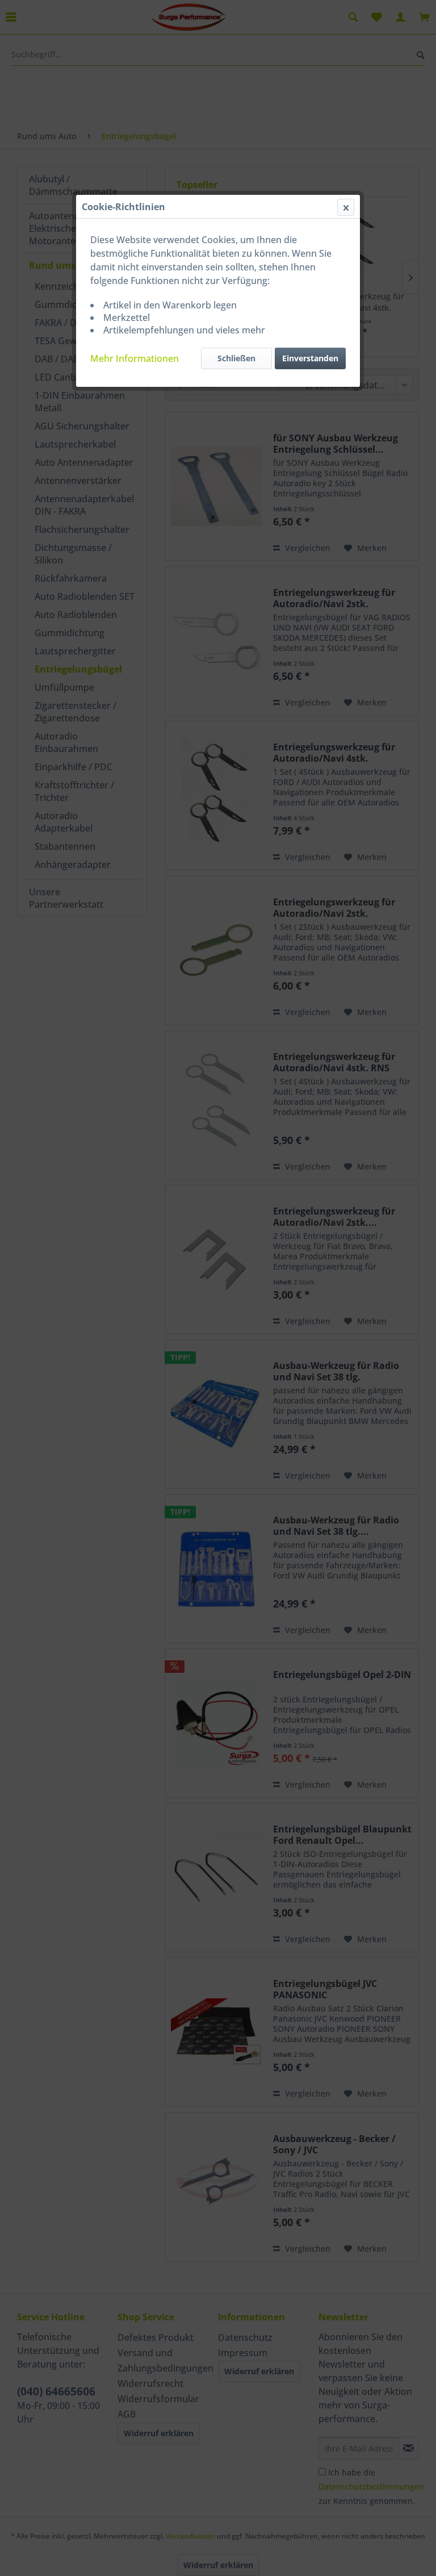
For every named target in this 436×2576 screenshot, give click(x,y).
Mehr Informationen (135, 358)
